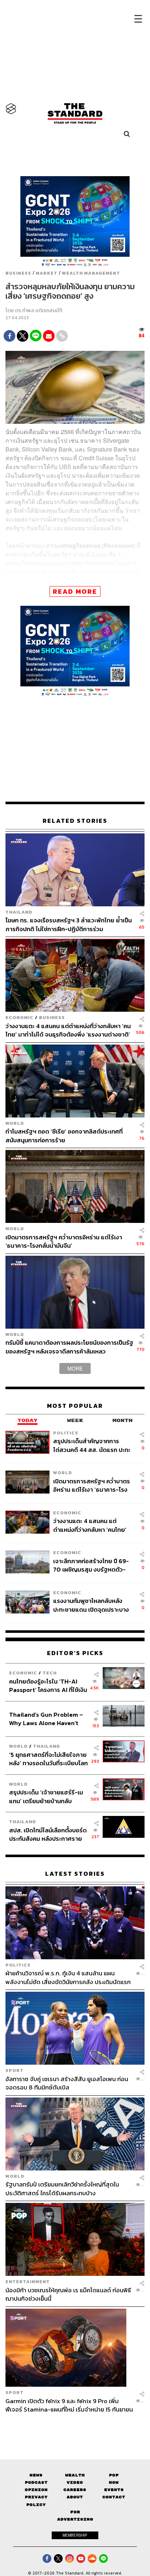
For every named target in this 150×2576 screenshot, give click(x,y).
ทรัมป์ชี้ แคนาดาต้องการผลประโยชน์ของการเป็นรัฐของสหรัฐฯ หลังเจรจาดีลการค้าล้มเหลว (69, 1347)
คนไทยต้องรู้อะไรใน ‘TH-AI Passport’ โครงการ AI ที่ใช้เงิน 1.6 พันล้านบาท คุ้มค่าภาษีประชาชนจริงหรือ (48, 1686)
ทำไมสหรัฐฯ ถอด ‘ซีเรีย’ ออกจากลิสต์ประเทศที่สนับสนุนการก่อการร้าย (64, 1136)
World (15, 1123)
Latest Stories (75, 1874)
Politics (66, 1433)
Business (18, 273)
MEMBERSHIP (75, 2535)
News (36, 2475)
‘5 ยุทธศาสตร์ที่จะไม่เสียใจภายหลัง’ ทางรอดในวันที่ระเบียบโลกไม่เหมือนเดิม (48, 1759)
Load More (75, 2426)
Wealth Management (91, 273)
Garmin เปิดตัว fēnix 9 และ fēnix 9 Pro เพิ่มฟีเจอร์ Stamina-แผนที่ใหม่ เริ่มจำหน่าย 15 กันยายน (69, 2405)
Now (114, 2482)
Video (75, 2482)
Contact (114, 2497)
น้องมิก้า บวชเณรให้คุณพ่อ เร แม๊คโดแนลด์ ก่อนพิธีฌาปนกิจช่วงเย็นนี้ (68, 2294)
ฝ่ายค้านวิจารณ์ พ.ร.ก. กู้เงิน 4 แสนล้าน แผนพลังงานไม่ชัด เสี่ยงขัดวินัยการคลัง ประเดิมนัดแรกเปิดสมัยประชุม (68, 1977)
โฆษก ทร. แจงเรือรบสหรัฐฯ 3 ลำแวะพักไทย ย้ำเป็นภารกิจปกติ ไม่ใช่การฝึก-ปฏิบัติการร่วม (69, 924)
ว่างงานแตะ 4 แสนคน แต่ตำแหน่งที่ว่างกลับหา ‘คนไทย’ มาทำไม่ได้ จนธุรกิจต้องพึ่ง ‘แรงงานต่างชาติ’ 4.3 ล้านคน (68, 1030)
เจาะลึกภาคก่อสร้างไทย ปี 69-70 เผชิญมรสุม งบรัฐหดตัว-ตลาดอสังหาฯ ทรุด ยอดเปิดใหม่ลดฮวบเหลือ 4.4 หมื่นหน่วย (92, 1565)
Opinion (36, 2490)
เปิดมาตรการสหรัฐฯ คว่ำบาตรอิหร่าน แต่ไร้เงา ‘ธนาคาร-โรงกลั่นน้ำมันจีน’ (64, 1241)
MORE (75, 1368)
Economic (19, 1017)
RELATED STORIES (75, 821)
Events (114, 2490)
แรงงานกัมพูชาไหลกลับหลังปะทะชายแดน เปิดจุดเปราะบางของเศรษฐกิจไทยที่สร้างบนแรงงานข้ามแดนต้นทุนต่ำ (91, 1605)
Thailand (19, 912)
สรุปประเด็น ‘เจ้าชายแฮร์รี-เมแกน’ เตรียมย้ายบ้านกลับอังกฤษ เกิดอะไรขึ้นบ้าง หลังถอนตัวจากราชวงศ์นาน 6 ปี (46, 1796)
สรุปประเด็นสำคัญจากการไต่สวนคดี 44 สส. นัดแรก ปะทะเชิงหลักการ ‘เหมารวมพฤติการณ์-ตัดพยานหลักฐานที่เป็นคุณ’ (92, 1445)
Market (47, 273)
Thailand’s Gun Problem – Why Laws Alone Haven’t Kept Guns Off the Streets (46, 1719)
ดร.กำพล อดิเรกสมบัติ (39, 311)
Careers (75, 2490)
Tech (50, 1673)
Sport (15, 2070)
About (75, 2497)
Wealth (75, 2475)
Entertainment (28, 2281)
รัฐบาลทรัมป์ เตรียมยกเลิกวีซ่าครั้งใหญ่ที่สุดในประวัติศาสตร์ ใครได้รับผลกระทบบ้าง (62, 2188)
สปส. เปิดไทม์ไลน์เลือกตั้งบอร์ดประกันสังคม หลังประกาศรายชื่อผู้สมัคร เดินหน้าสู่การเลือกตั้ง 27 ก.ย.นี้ (48, 1834)
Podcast (36, 2482)
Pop (114, 2475)
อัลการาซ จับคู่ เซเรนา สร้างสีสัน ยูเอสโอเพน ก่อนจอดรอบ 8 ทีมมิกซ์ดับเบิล (67, 2083)
